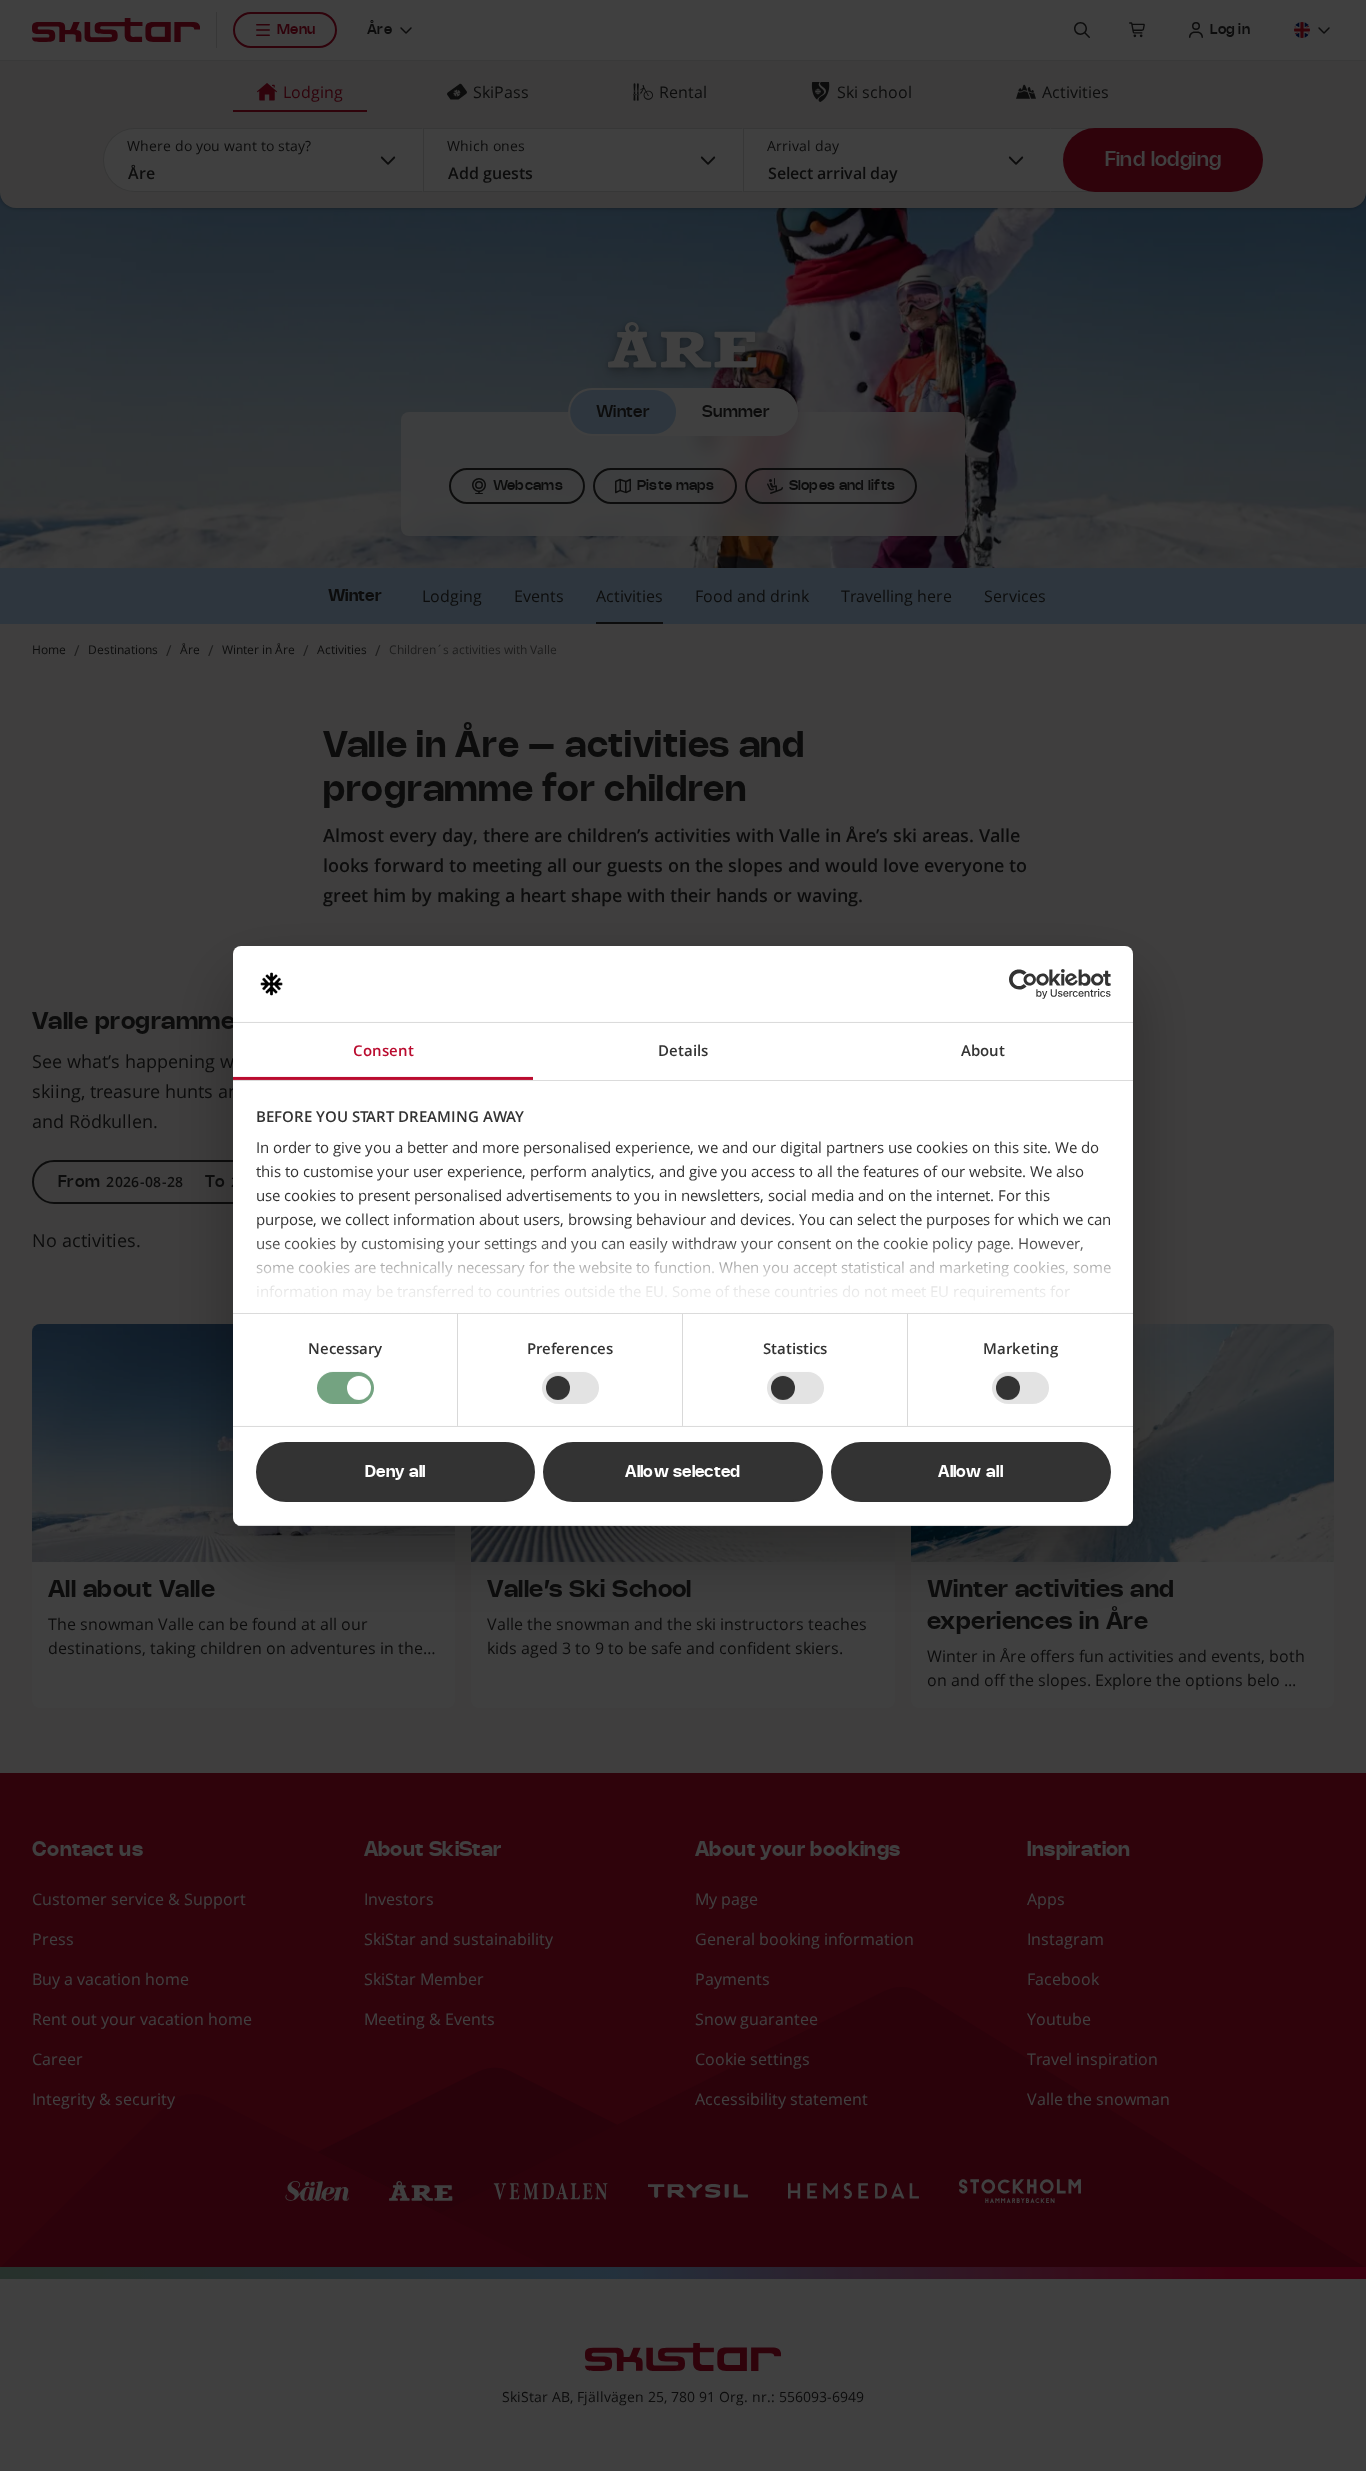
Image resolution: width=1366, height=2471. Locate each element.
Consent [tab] (383, 1050)
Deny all (395, 1472)
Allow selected (682, 1472)
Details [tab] (683, 1050)
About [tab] (983, 1050)
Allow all (970, 1472)
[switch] (570, 1388)
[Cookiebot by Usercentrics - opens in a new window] (1023, 984)
